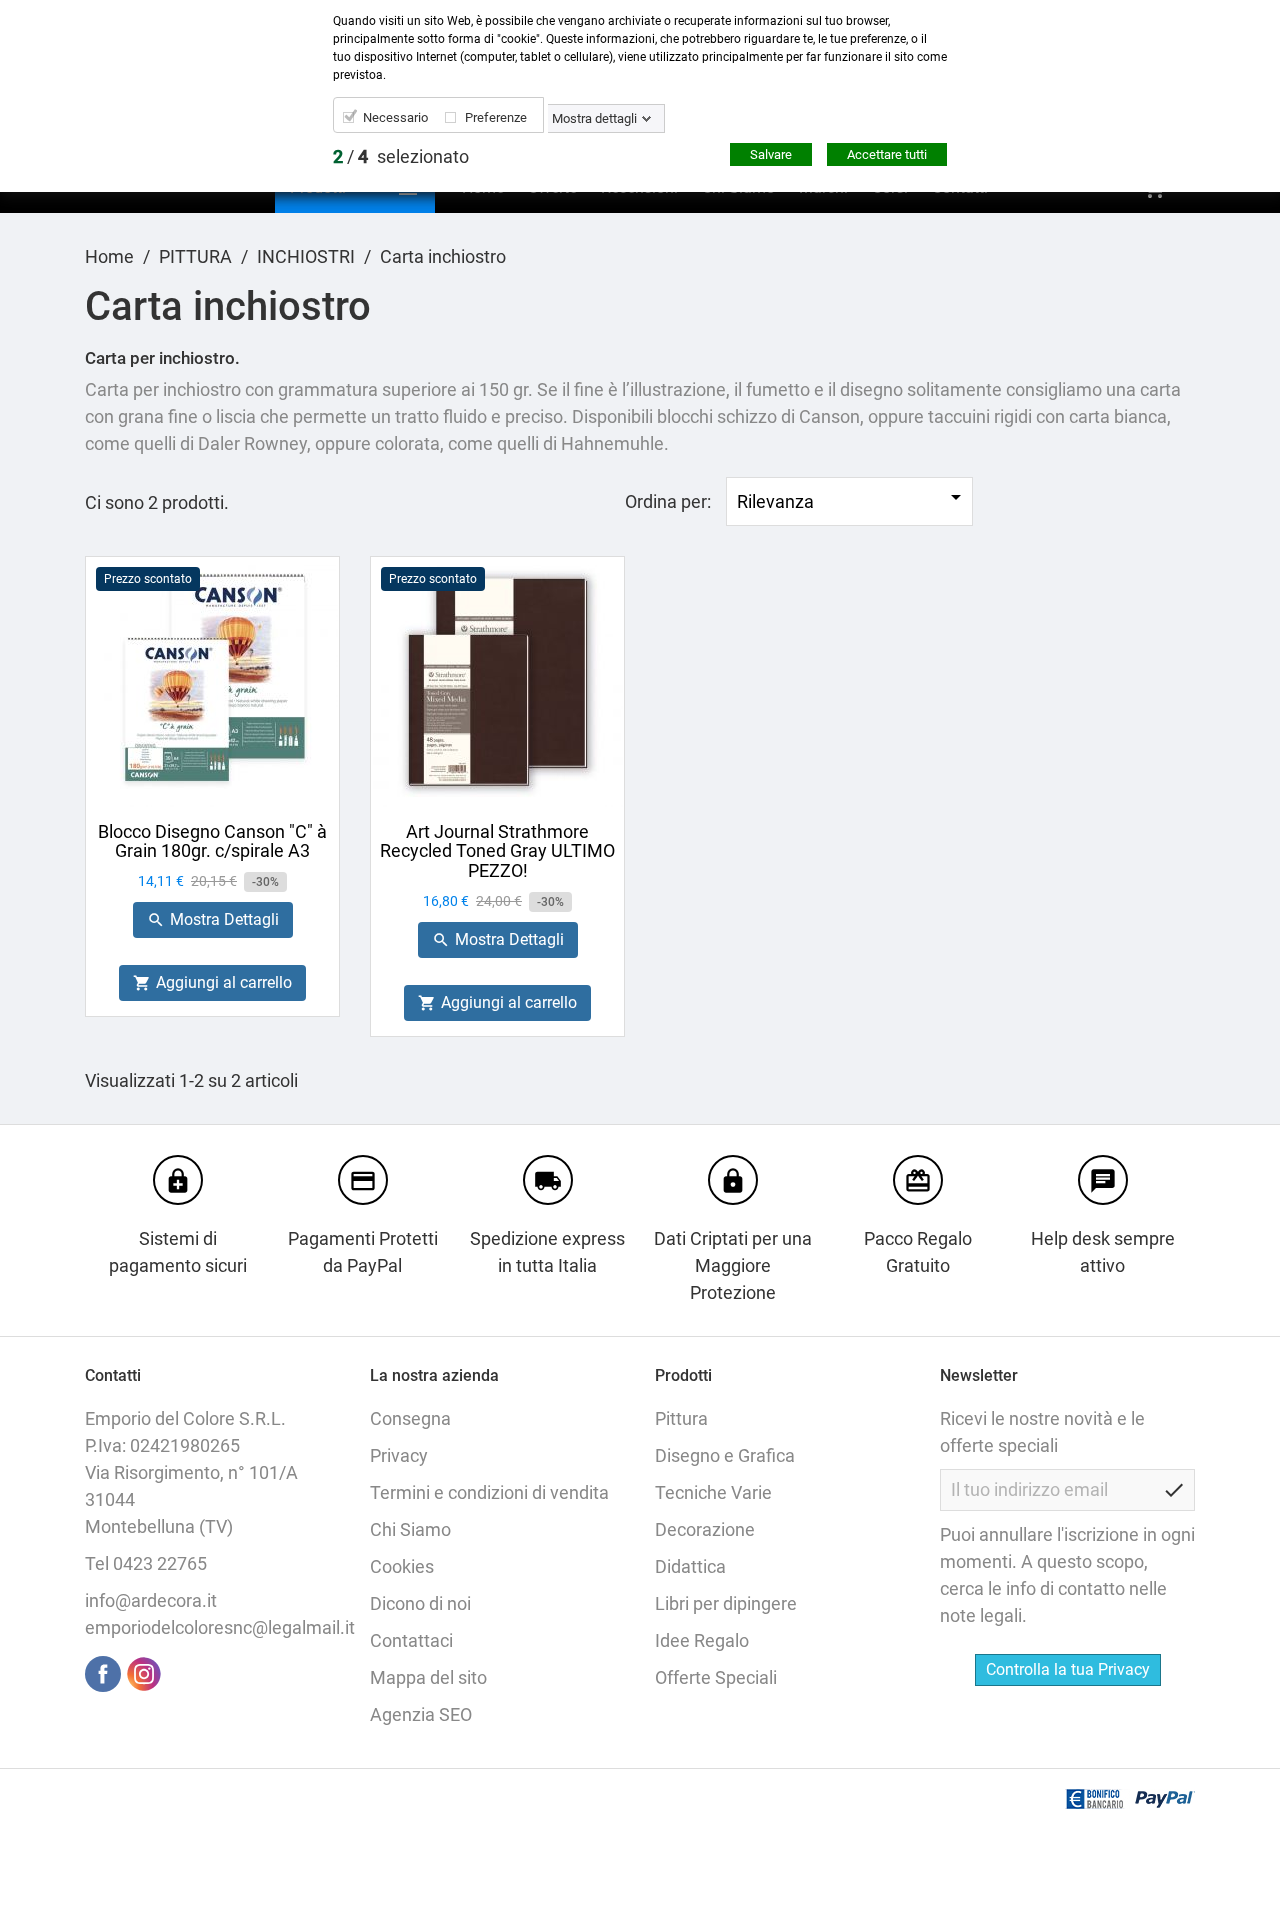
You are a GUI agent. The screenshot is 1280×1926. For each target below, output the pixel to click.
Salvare (771, 154)
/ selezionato (401, 156)
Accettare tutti (887, 154)
